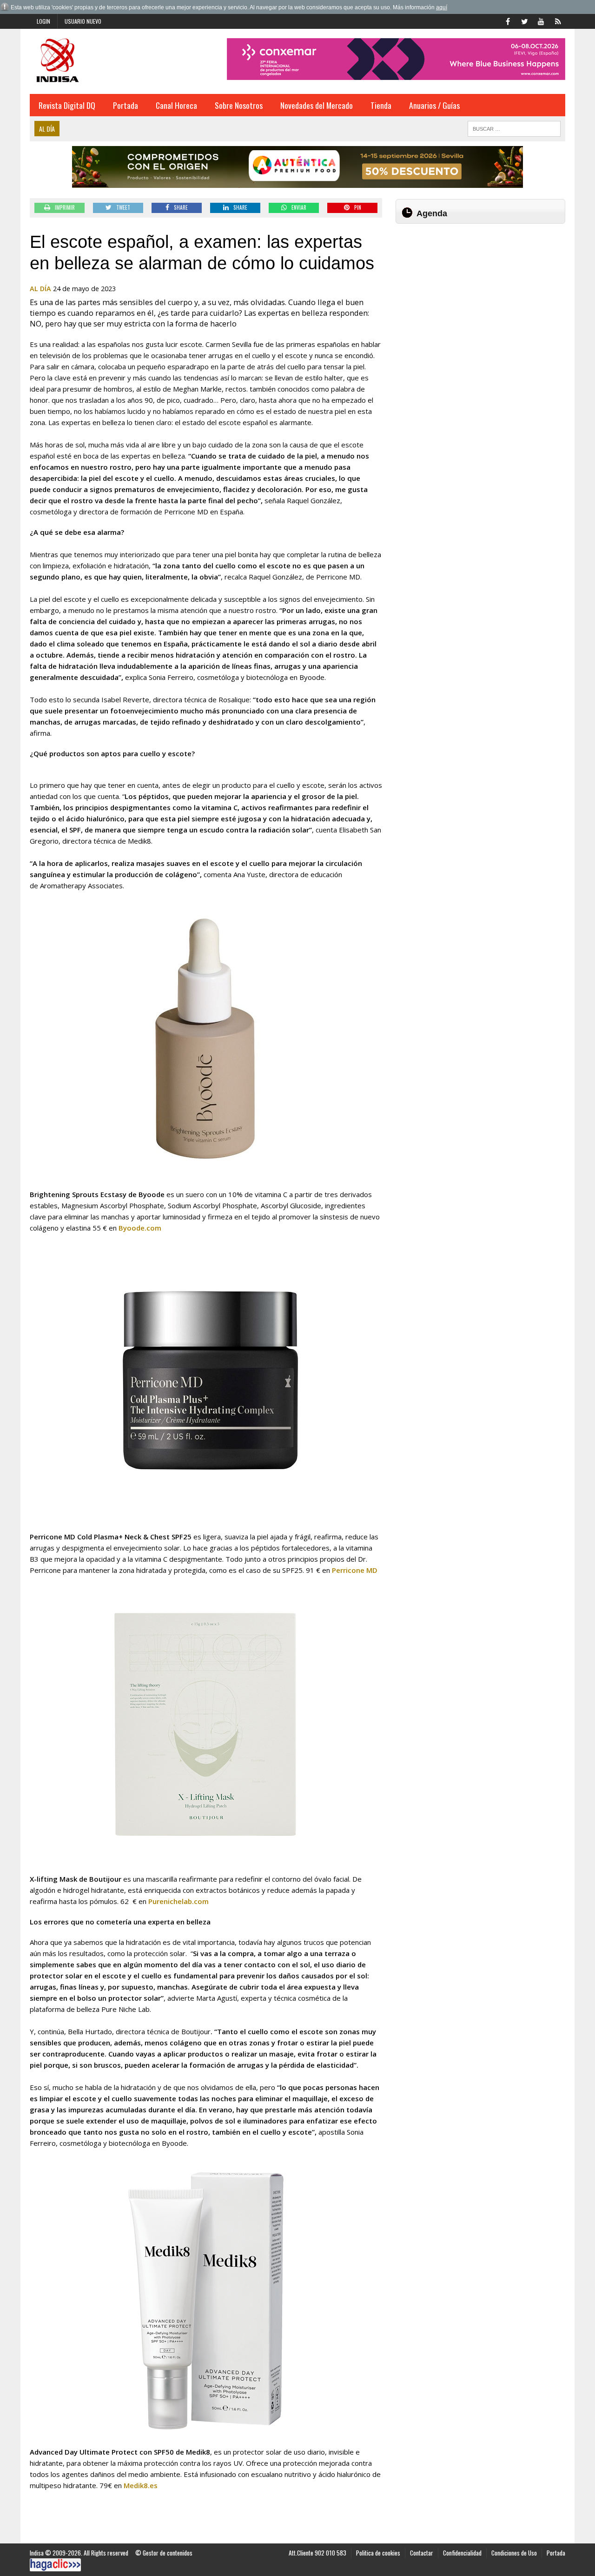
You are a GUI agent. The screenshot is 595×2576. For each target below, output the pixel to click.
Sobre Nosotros (239, 105)
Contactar (422, 2553)
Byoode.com (140, 1228)
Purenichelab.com (178, 1901)
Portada (126, 105)
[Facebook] (508, 20)
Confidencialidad (462, 2553)
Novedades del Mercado (317, 105)
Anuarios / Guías (434, 105)
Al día (40, 289)
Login (43, 21)
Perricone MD (355, 1570)
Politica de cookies (378, 2553)
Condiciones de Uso (514, 2553)
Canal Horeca (176, 105)
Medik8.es (141, 2485)
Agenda (432, 213)
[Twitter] (524, 20)
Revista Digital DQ (67, 105)
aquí (442, 7)
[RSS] (558, 20)
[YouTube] (541, 20)
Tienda (381, 105)
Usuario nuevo (83, 21)
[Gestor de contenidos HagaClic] (55, 2565)
